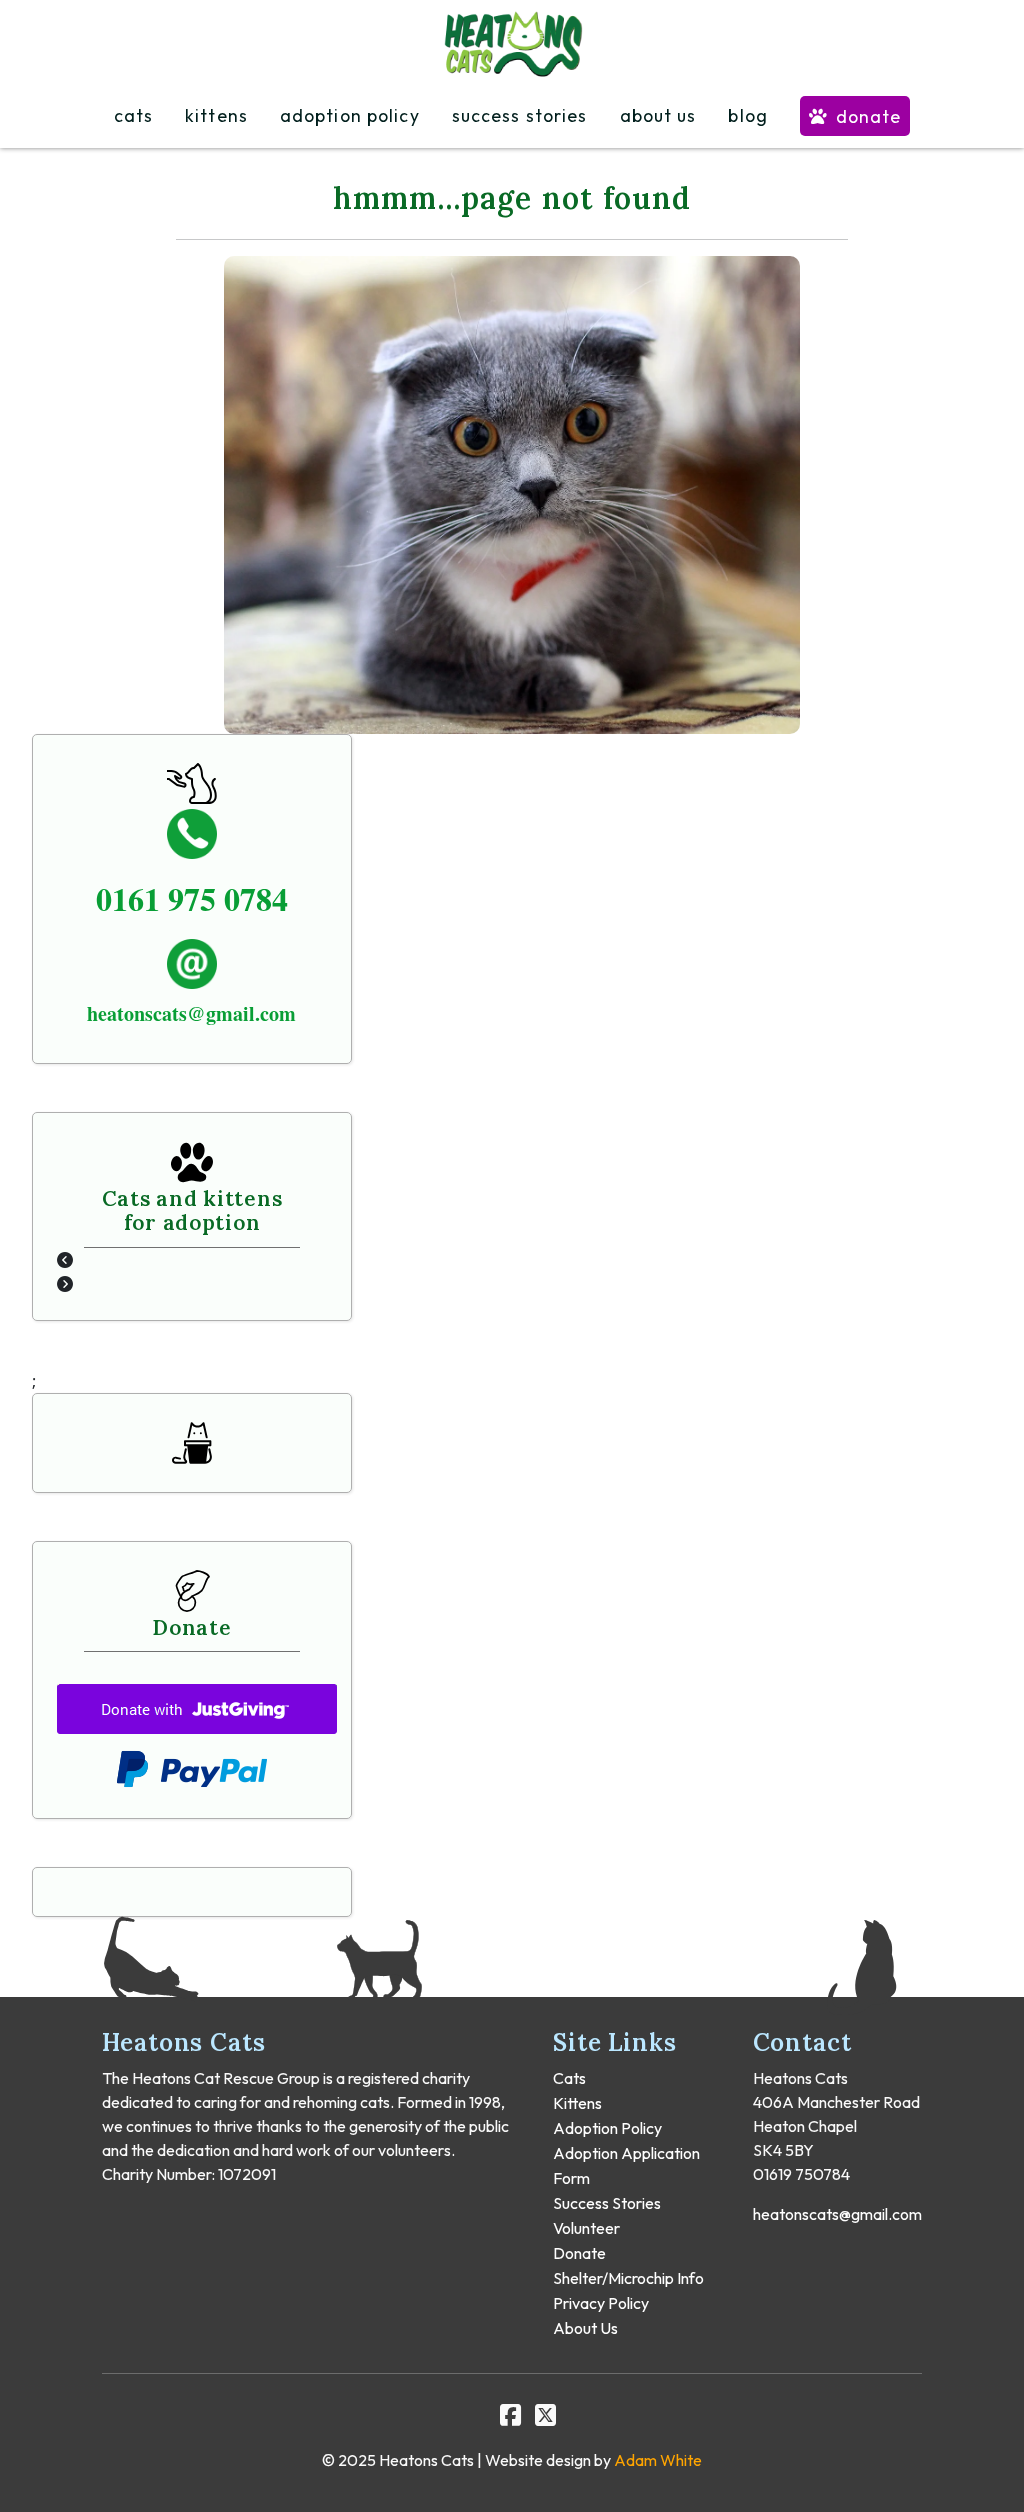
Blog (747, 116)
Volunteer (586, 2228)
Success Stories (520, 116)
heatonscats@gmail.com (837, 2214)
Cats (133, 116)
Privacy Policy (601, 2303)
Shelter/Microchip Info (628, 2278)
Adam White (658, 2460)
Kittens (216, 116)
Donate (869, 116)
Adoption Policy (350, 116)
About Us (658, 116)
